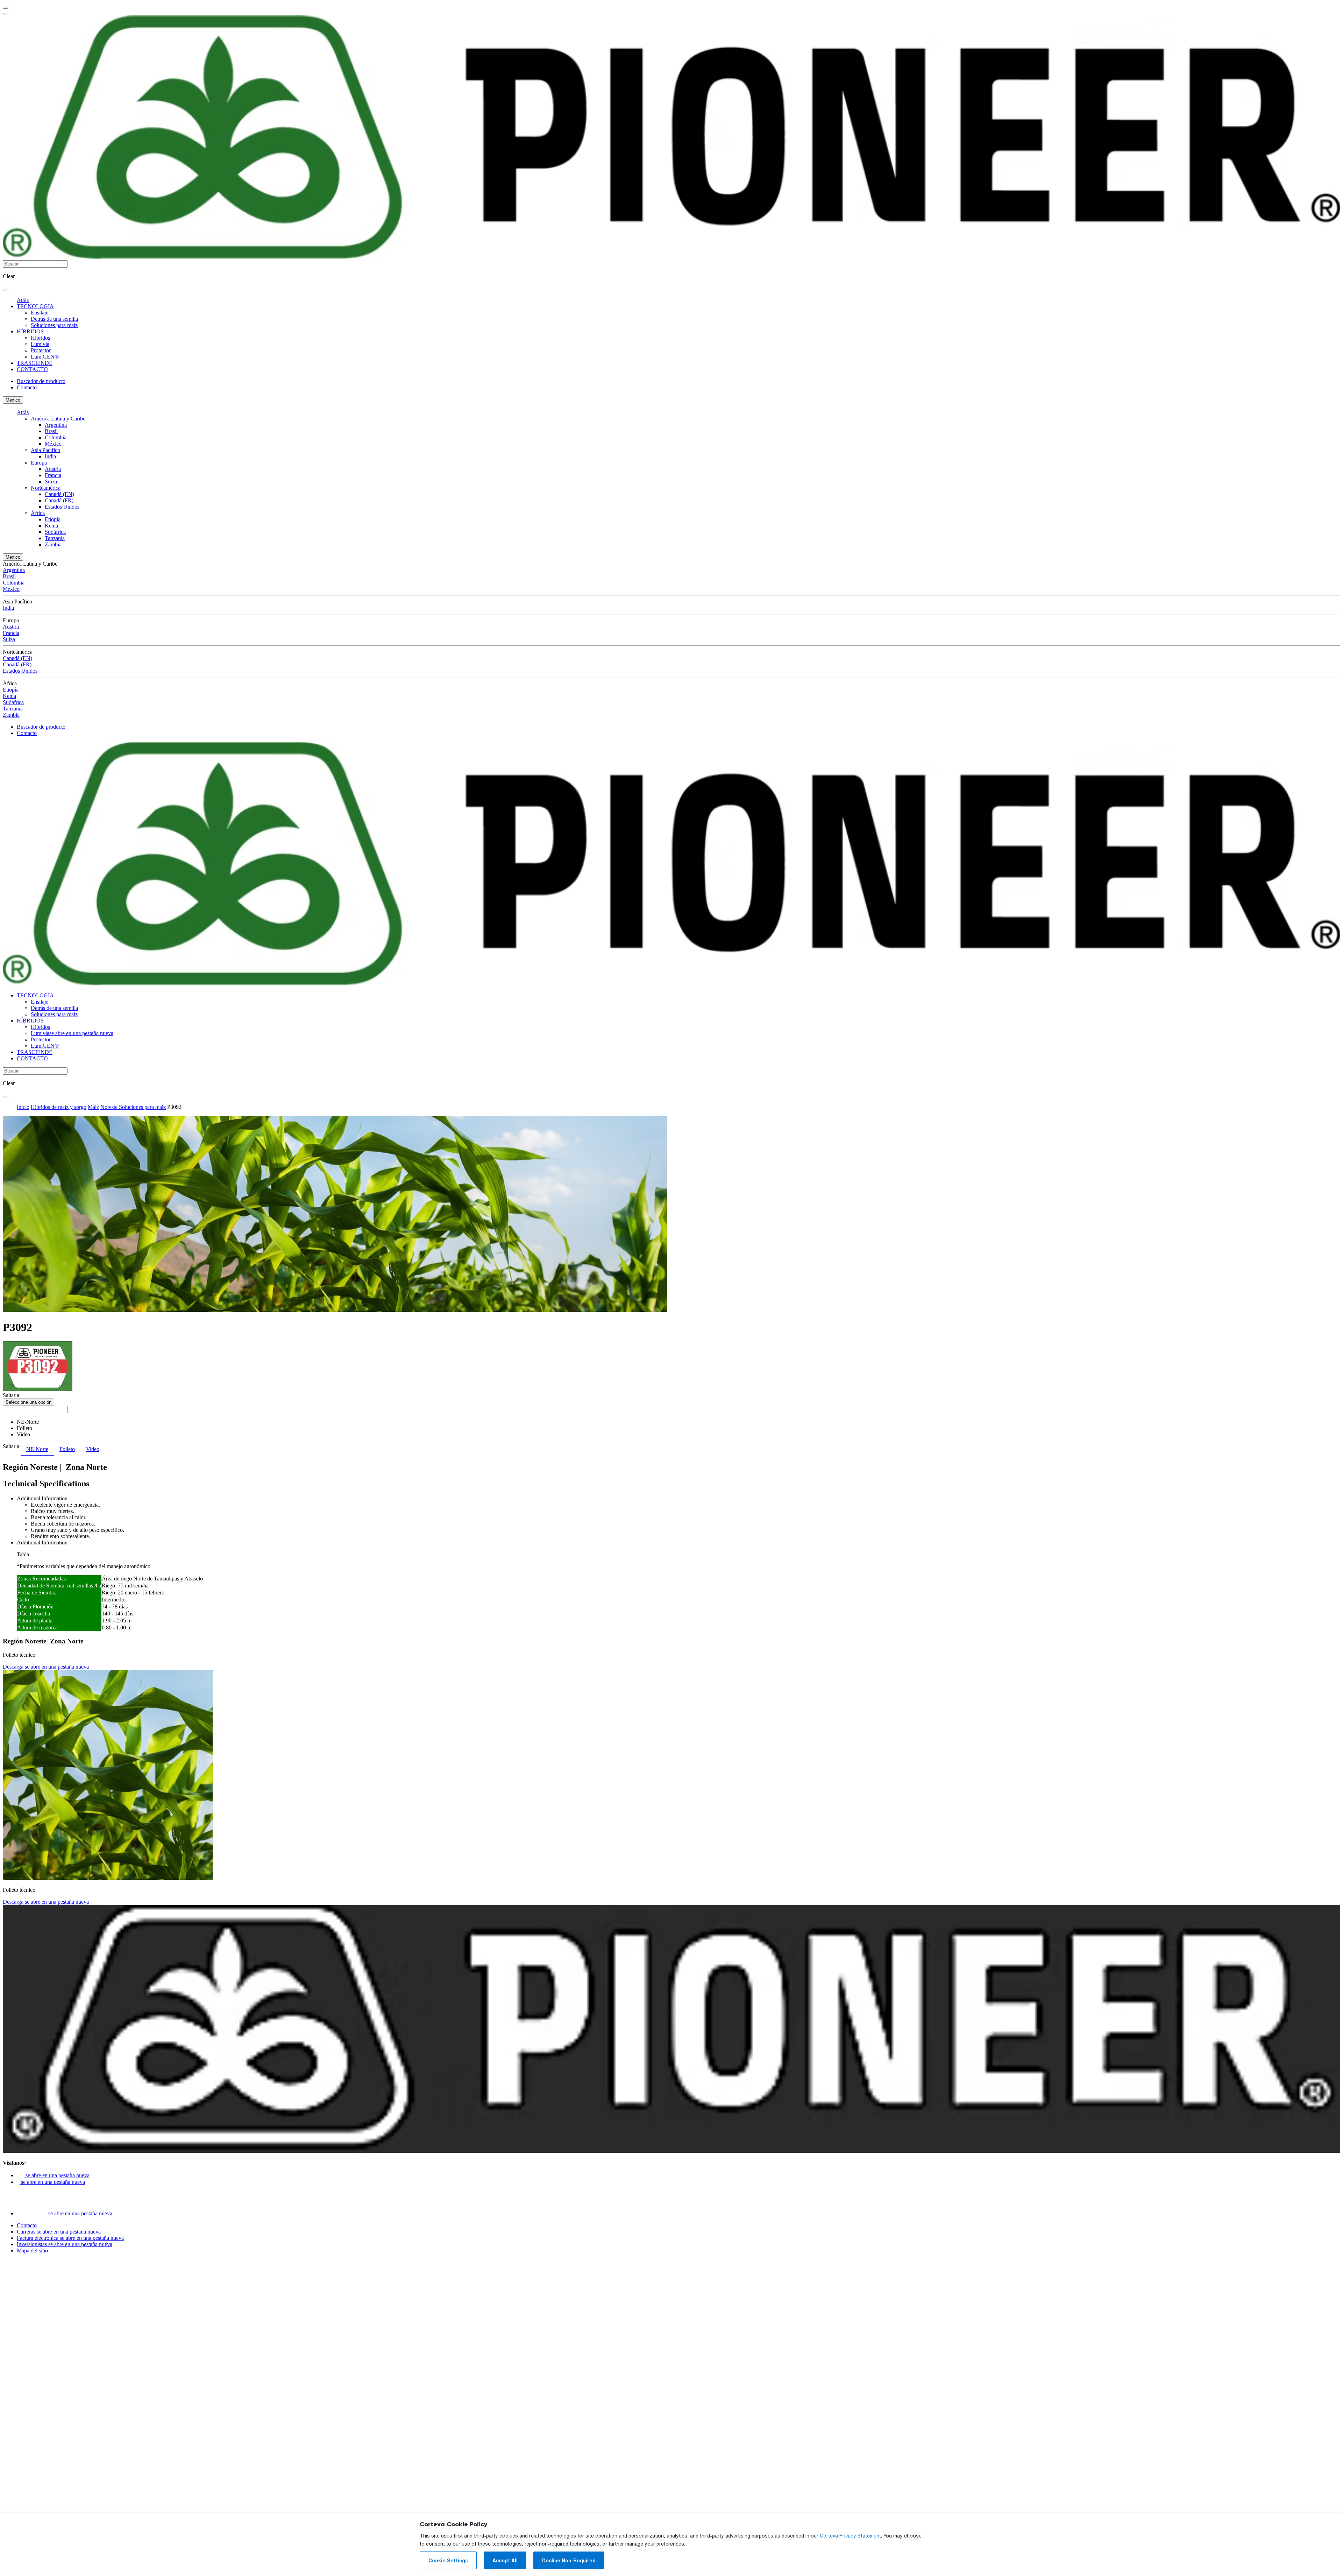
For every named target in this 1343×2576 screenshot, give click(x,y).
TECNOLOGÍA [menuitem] (35, 306)
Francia (53, 475)
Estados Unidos (62, 507)
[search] (6, 290)
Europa (39, 463)
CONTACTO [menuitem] (32, 369)
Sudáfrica (55, 532)
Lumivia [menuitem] (40, 344)
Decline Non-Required (569, 2561)
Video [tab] (93, 1449)
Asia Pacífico (45, 450)
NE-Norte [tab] (37, 1449)
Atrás (23, 300)
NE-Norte (28, 1422)
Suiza (51, 482)
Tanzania (55, 538)
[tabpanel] (671, 1547)
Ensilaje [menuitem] (40, 313)
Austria (53, 469)
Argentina (56, 425)
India (50, 456)
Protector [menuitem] (41, 350)
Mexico (13, 400)
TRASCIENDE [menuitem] (35, 363)
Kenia (51, 526)
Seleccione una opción (29, 1402)
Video (23, 1434)
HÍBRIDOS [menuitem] (30, 331)
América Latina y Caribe (58, 419)
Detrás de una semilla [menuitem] (54, 319)
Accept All (505, 2561)
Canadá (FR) (59, 500)
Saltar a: (12, 1395)
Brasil (51, 431)
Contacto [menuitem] (27, 387)
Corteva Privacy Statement (850, 2536)
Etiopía (53, 519)
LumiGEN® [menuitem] (45, 357)
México (53, 444)
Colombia (56, 437)
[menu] (6, 8)
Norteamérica (46, 488)
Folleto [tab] (67, 1449)
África (38, 513)
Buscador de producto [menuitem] (41, 381)
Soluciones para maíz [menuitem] (54, 325)
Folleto (24, 1428)
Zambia (53, 544)
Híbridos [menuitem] (40, 338)
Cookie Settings (448, 2561)
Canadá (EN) (59, 494)
